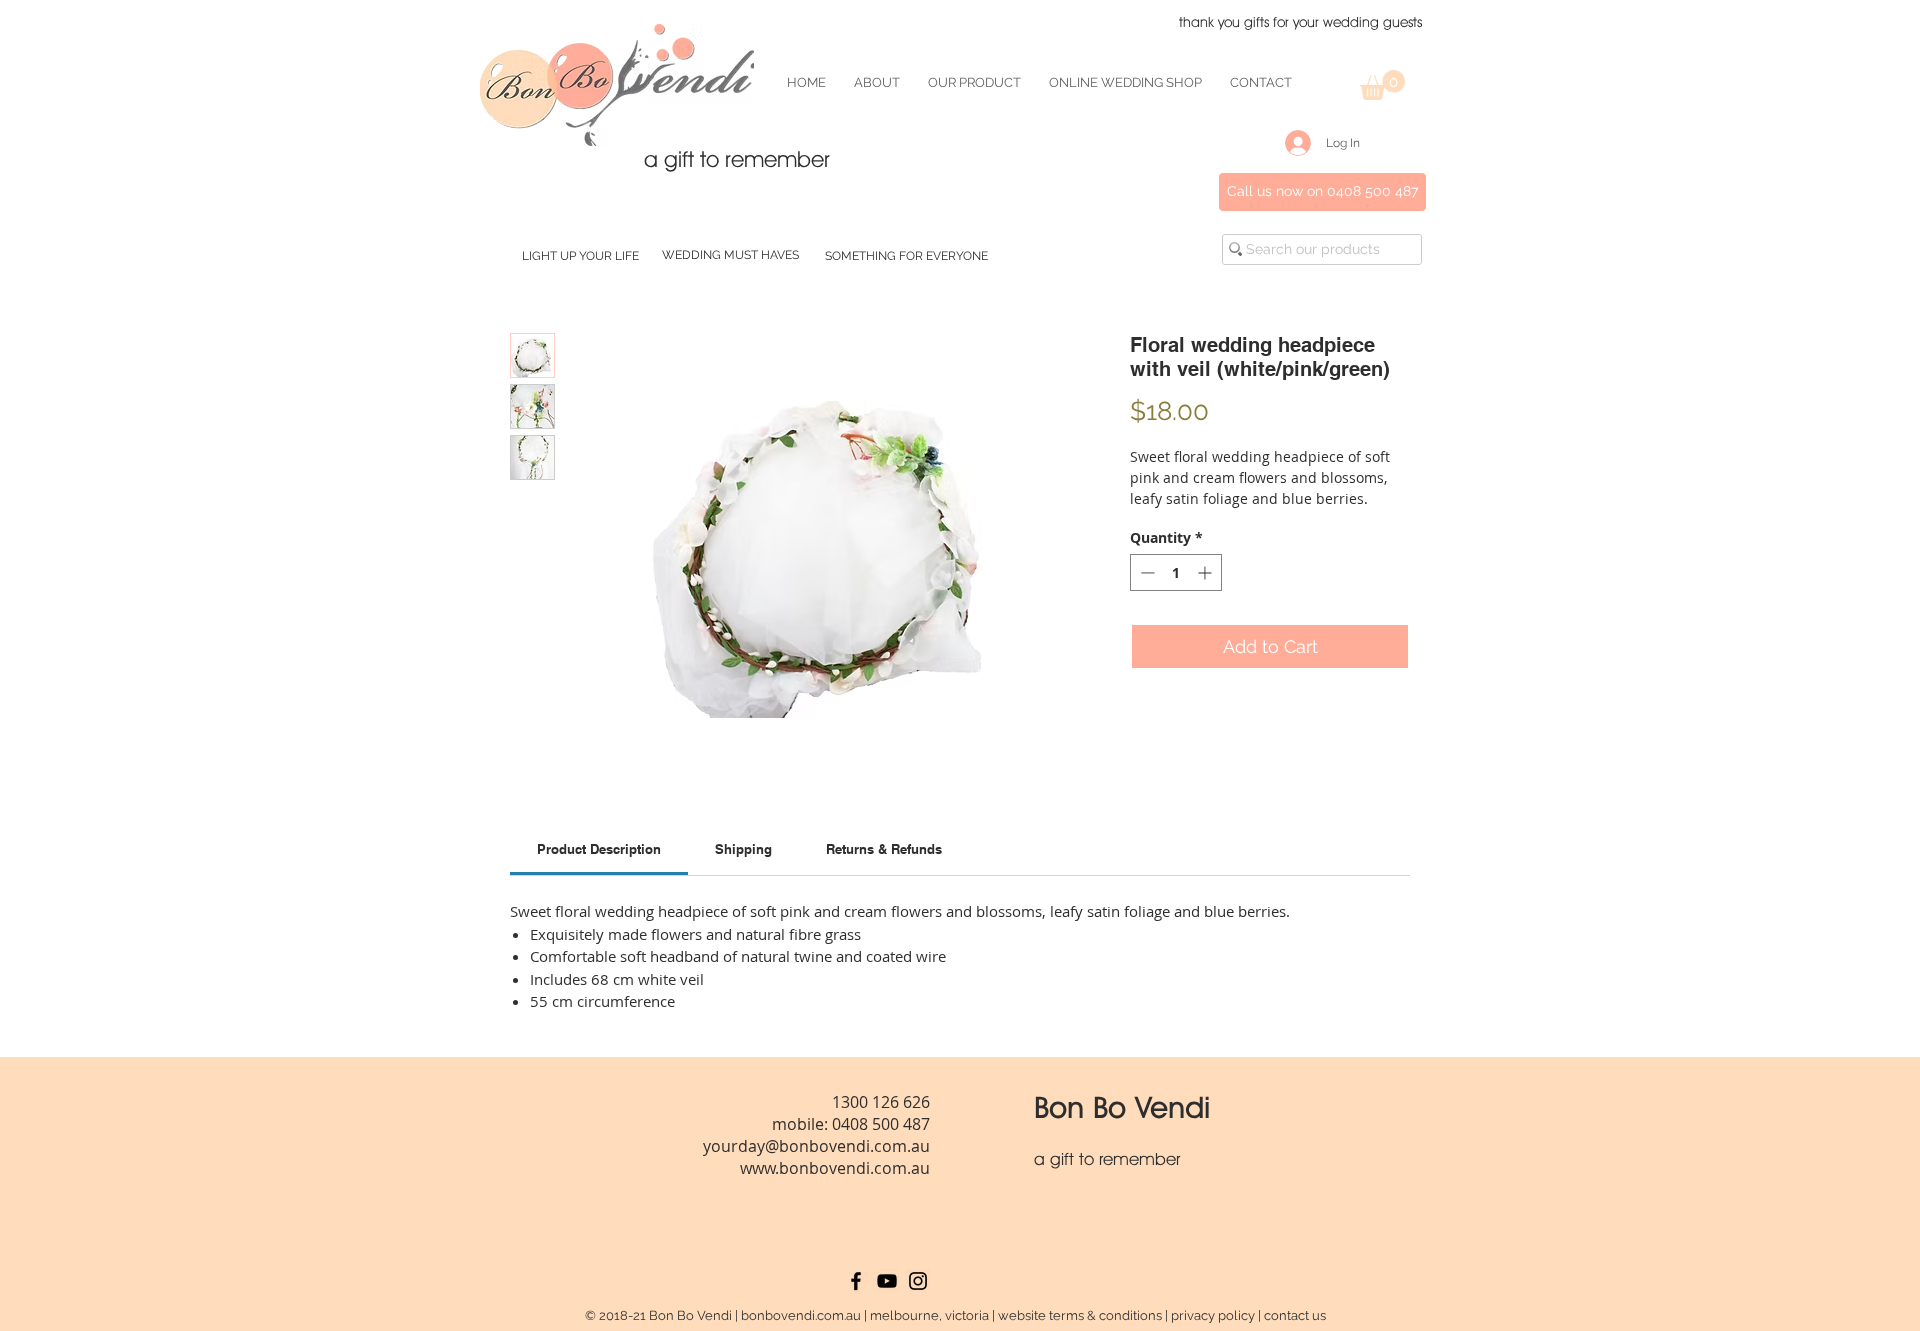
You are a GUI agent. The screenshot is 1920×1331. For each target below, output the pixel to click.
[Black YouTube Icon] (887, 1281)
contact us (1295, 1315)
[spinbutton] (1176, 572)
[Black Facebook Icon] (856, 1281)
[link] (599, 849)
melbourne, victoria (929, 1315)
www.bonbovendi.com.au (835, 1168)
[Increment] (1206, 572)
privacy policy (1213, 1315)
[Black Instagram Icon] (918, 1281)
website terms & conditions (1080, 1315)
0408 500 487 (881, 1124)
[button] (1382, 85)
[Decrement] (1145, 572)
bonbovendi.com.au (801, 1315)
